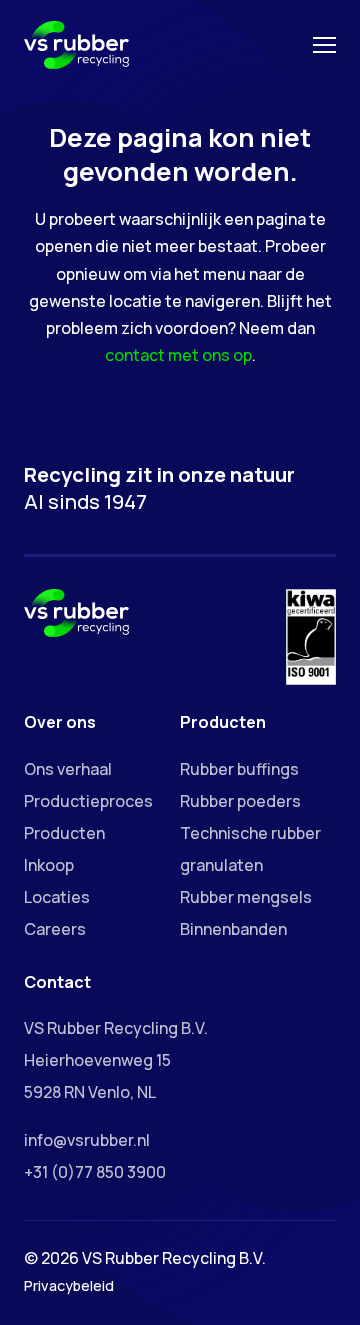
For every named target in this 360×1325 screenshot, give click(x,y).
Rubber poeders (240, 801)
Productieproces (88, 801)
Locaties (57, 897)
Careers (55, 929)
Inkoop (49, 865)
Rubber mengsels (246, 897)
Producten (64, 833)
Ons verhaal (68, 769)
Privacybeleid (69, 1285)
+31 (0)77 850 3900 (95, 1172)
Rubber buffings (239, 769)
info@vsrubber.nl (87, 1140)
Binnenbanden (233, 929)
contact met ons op (178, 355)
